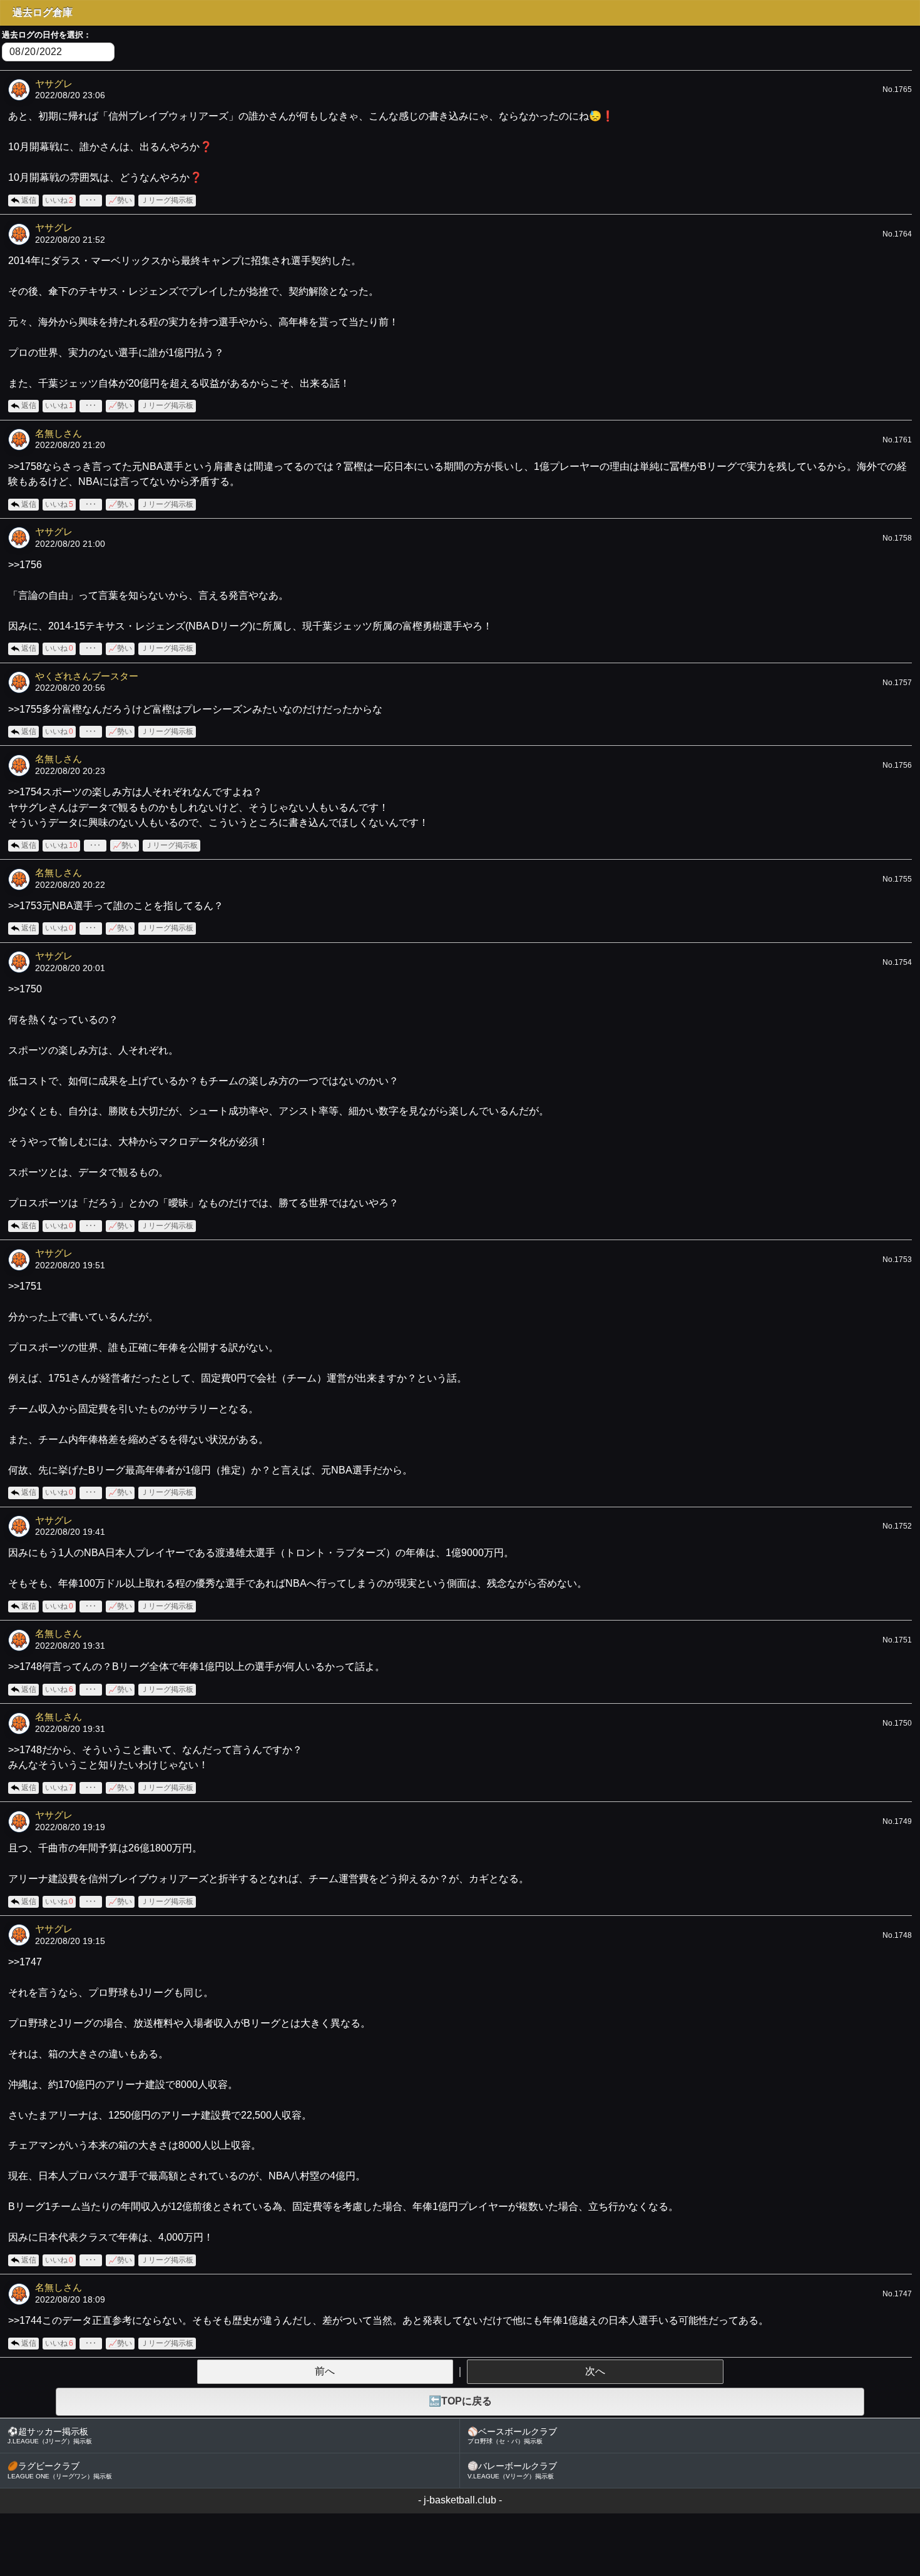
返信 (29, 200)
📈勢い (120, 200)
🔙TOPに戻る (460, 2401)
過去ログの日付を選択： (47, 35)
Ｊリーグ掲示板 (167, 200)
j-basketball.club (460, 2500)
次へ (595, 2371)
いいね (59, 200)
